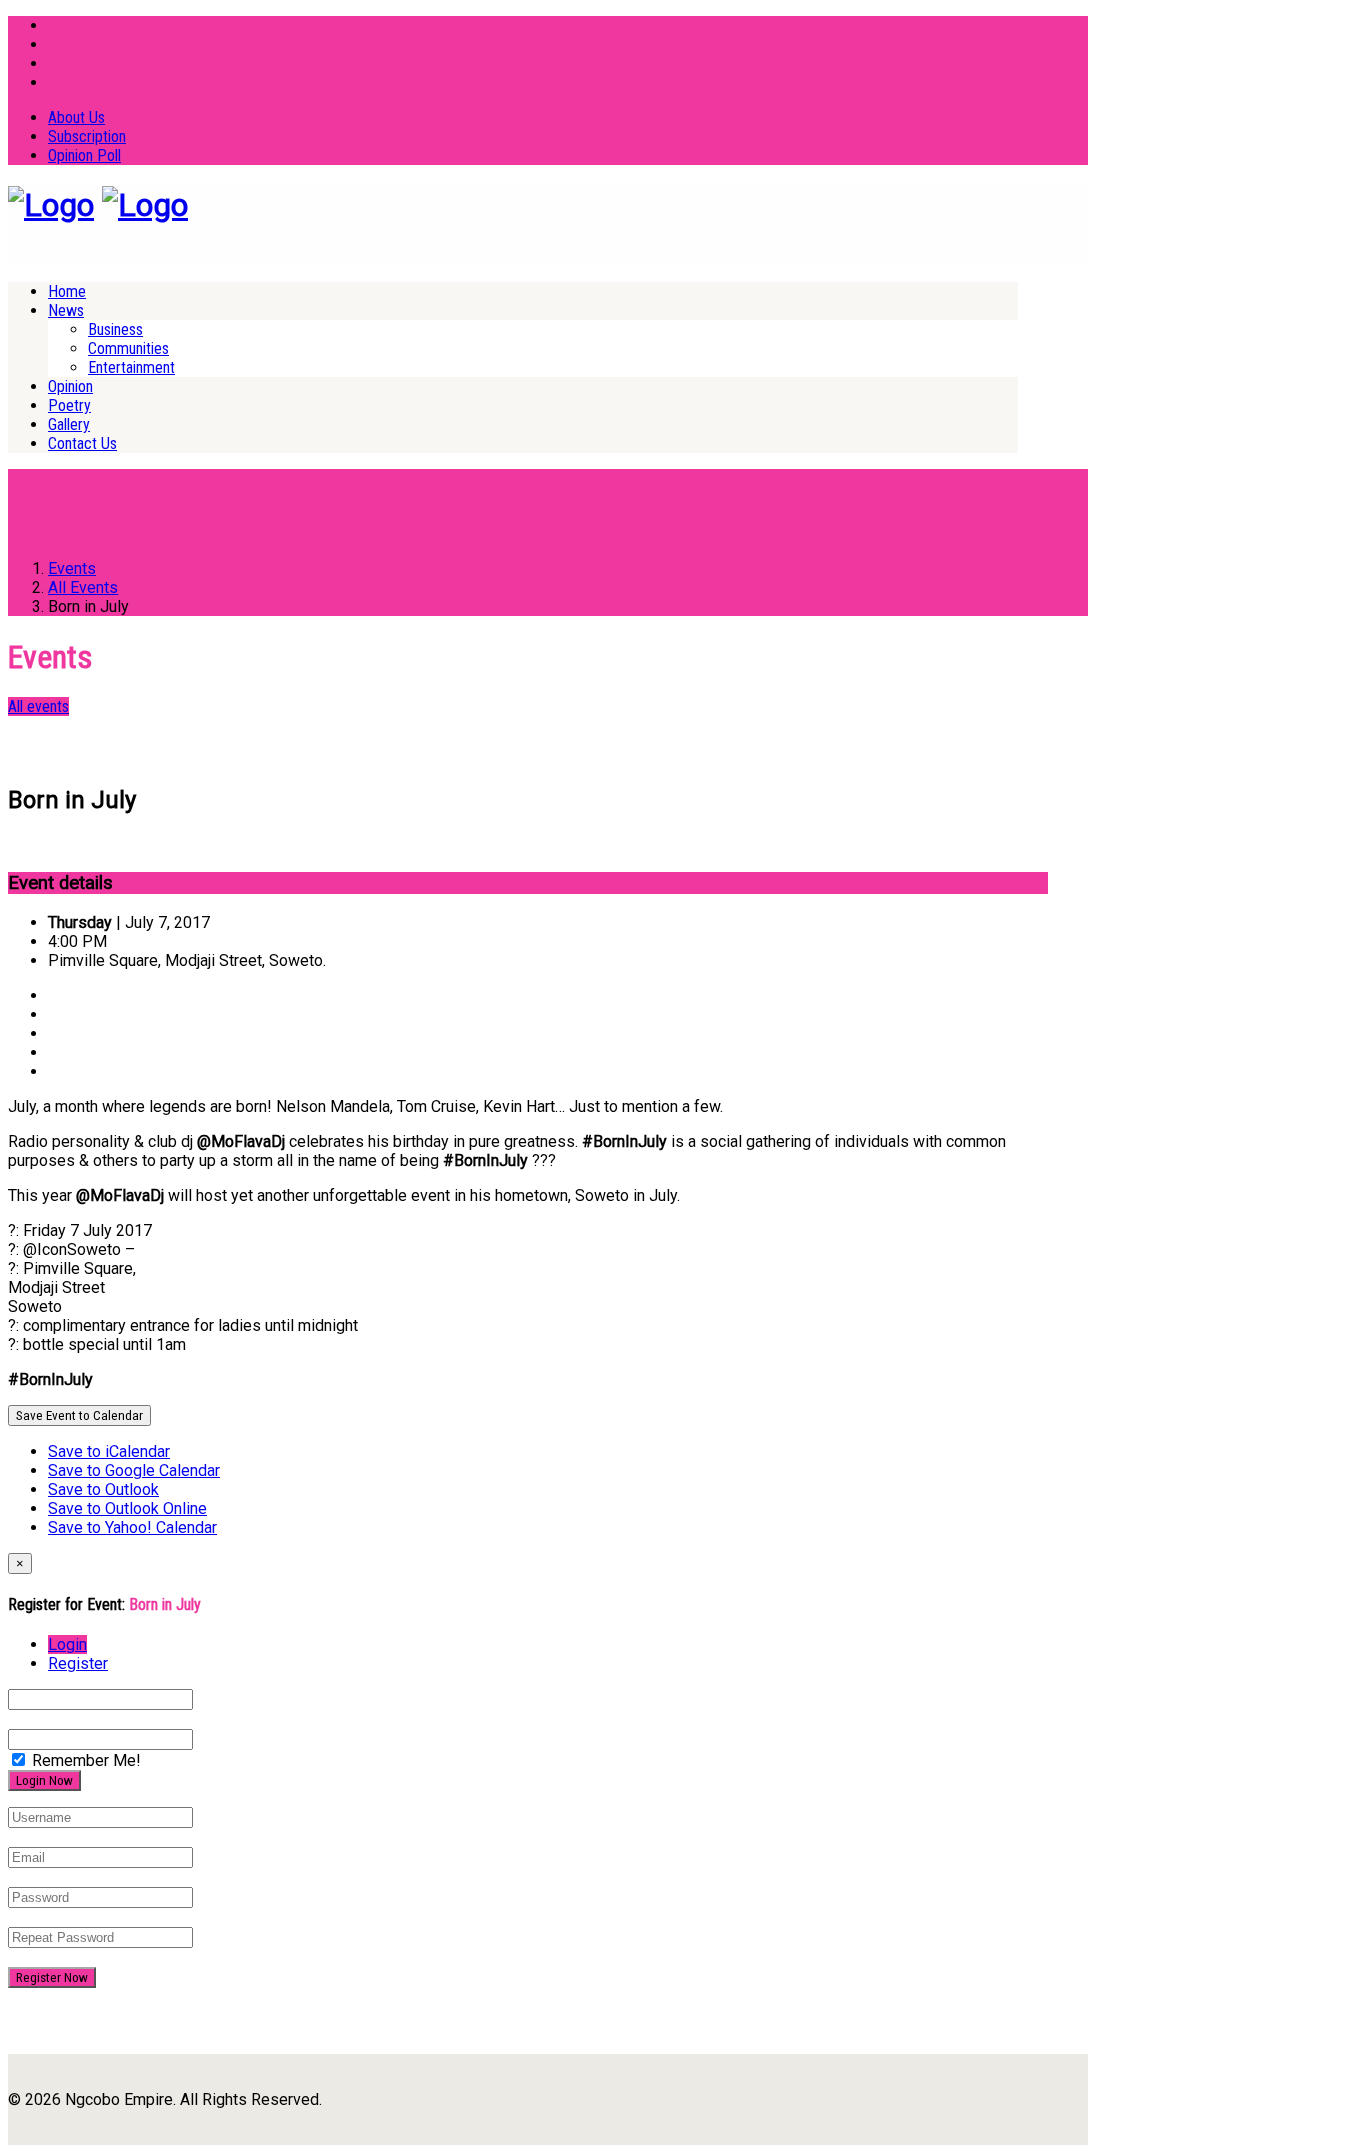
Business (115, 329)
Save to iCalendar (109, 1451)
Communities (128, 348)
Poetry (69, 405)
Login (67, 1644)
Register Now (52, 1977)
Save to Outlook (103, 1489)
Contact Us (82, 443)
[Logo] (51, 205)
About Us (76, 117)
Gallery (69, 424)
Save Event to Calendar (79, 1415)
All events (38, 706)
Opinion (70, 386)
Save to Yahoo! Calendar (132, 1527)
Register (78, 1663)
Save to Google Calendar (134, 1470)
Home (67, 291)
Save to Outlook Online (127, 1508)
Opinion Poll (84, 155)
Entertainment (131, 367)
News (66, 310)
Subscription (87, 136)
